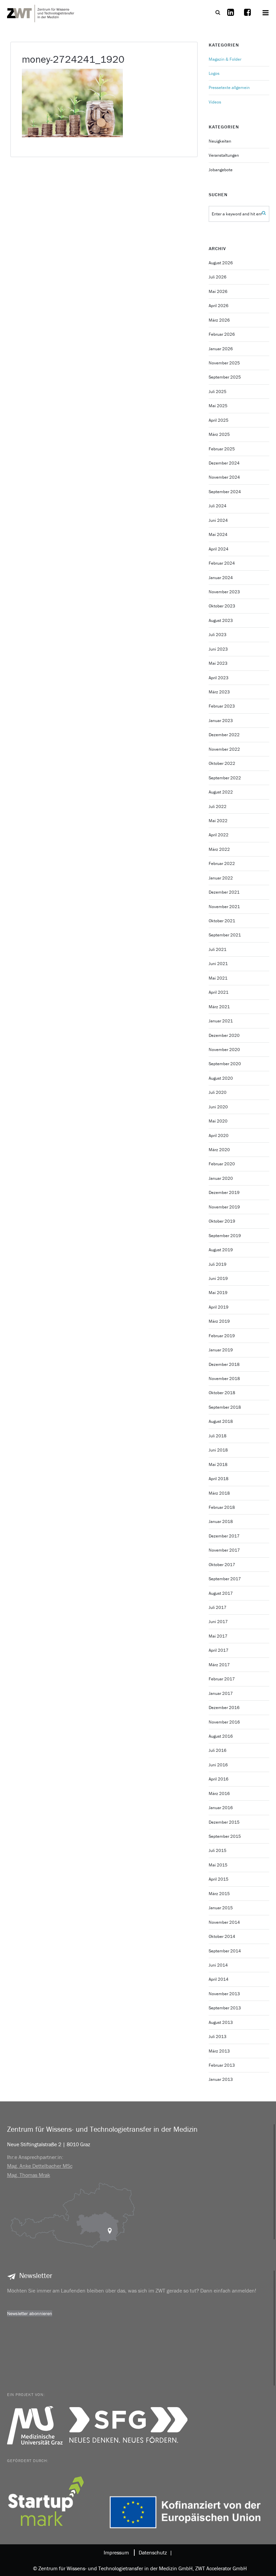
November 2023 (224, 592)
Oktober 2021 (222, 921)
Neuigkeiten (220, 141)
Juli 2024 (218, 506)
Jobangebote (221, 170)
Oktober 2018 (222, 1393)
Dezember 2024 (224, 463)
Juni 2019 (218, 1278)
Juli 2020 (218, 1092)
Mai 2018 (218, 1464)
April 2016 (219, 1779)
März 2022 (219, 849)
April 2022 (219, 835)
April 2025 (219, 420)
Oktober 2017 (222, 1565)
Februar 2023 (222, 706)
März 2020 (219, 1150)
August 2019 (221, 1250)
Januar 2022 (221, 878)
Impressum (116, 2552)
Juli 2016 (218, 1750)
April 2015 (219, 1879)
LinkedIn (231, 17)
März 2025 (219, 434)
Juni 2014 (218, 1965)
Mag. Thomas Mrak (29, 2175)
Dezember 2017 (224, 1536)
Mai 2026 (218, 291)
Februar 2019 (222, 1336)
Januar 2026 (221, 349)
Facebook (247, 17)
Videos (215, 102)
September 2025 (225, 377)
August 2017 (221, 1593)
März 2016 (219, 1793)
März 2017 (219, 1665)
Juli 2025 (218, 392)
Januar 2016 (221, 1808)
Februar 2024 (222, 563)
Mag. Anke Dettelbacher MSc (40, 2166)
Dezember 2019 (224, 1192)
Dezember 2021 (224, 892)
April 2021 (219, 992)
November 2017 (224, 1550)
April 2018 (219, 1479)
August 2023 (221, 620)
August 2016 (221, 1736)
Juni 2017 (218, 1622)
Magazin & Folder (225, 59)
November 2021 (224, 907)
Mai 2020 (218, 1121)
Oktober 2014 (222, 1936)
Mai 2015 (218, 1865)
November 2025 (224, 363)
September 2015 (225, 1836)
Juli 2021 (218, 949)
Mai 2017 (218, 1636)
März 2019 (219, 1321)
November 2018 (224, 1379)
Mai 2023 (218, 663)
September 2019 (225, 1236)
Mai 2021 (218, 978)
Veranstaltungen (224, 155)
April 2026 (219, 306)
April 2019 (219, 1307)
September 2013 (225, 2008)
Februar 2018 (222, 1507)
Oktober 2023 (222, 606)
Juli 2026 (218, 277)
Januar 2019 (221, 1350)
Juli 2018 (218, 1436)
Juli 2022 (218, 806)
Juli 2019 (218, 1264)
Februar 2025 (222, 449)
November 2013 (224, 1994)
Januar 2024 (221, 578)
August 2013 (221, 2022)
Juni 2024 (218, 520)
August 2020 (221, 1078)
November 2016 (224, 1722)
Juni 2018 (218, 1450)
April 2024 (219, 549)
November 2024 (224, 477)
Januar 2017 (221, 1693)
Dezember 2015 (224, 1822)
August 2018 (221, 1421)
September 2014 (225, 1951)
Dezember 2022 (224, 735)
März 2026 (219, 320)
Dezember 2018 (224, 1364)
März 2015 (219, 1894)
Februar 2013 (222, 2065)
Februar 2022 (222, 863)
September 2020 (225, 1064)
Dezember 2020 (224, 1035)
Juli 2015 (218, 1850)
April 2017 (219, 1650)
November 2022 (224, 749)
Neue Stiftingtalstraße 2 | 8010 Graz (49, 2144)
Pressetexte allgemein (229, 87)
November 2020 (224, 1050)
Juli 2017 (218, 1607)
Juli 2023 (218, 635)
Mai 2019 (218, 1293)
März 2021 (219, 1007)
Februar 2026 (222, 334)
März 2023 (219, 692)
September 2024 (225, 492)
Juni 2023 (218, 649)
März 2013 (219, 2051)
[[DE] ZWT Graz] (41, 12)
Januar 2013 (221, 2079)
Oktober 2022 (222, 763)
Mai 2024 (218, 534)
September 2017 (225, 1579)
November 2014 (224, 1922)
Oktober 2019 (222, 1221)
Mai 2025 (218, 406)
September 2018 (225, 1407)
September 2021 (225, 935)
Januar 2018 (221, 1521)
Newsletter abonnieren (30, 2313)
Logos (214, 73)
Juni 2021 (218, 964)
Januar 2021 (221, 1021)
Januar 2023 (221, 721)
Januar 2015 (221, 1908)
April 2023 (219, 678)
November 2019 (224, 1207)
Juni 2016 (218, 1765)
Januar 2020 (221, 1178)
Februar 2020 (222, 1164)
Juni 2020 (218, 1107)
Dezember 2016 (224, 1708)
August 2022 (221, 792)
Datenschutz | (154, 2552)
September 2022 (225, 778)
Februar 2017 (222, 1679)
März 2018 (219, 1493)
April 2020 (219, 1135)
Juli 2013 (218, 2036)
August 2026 (221, 263)
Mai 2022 (218, 821)
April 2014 (219, 1979)
